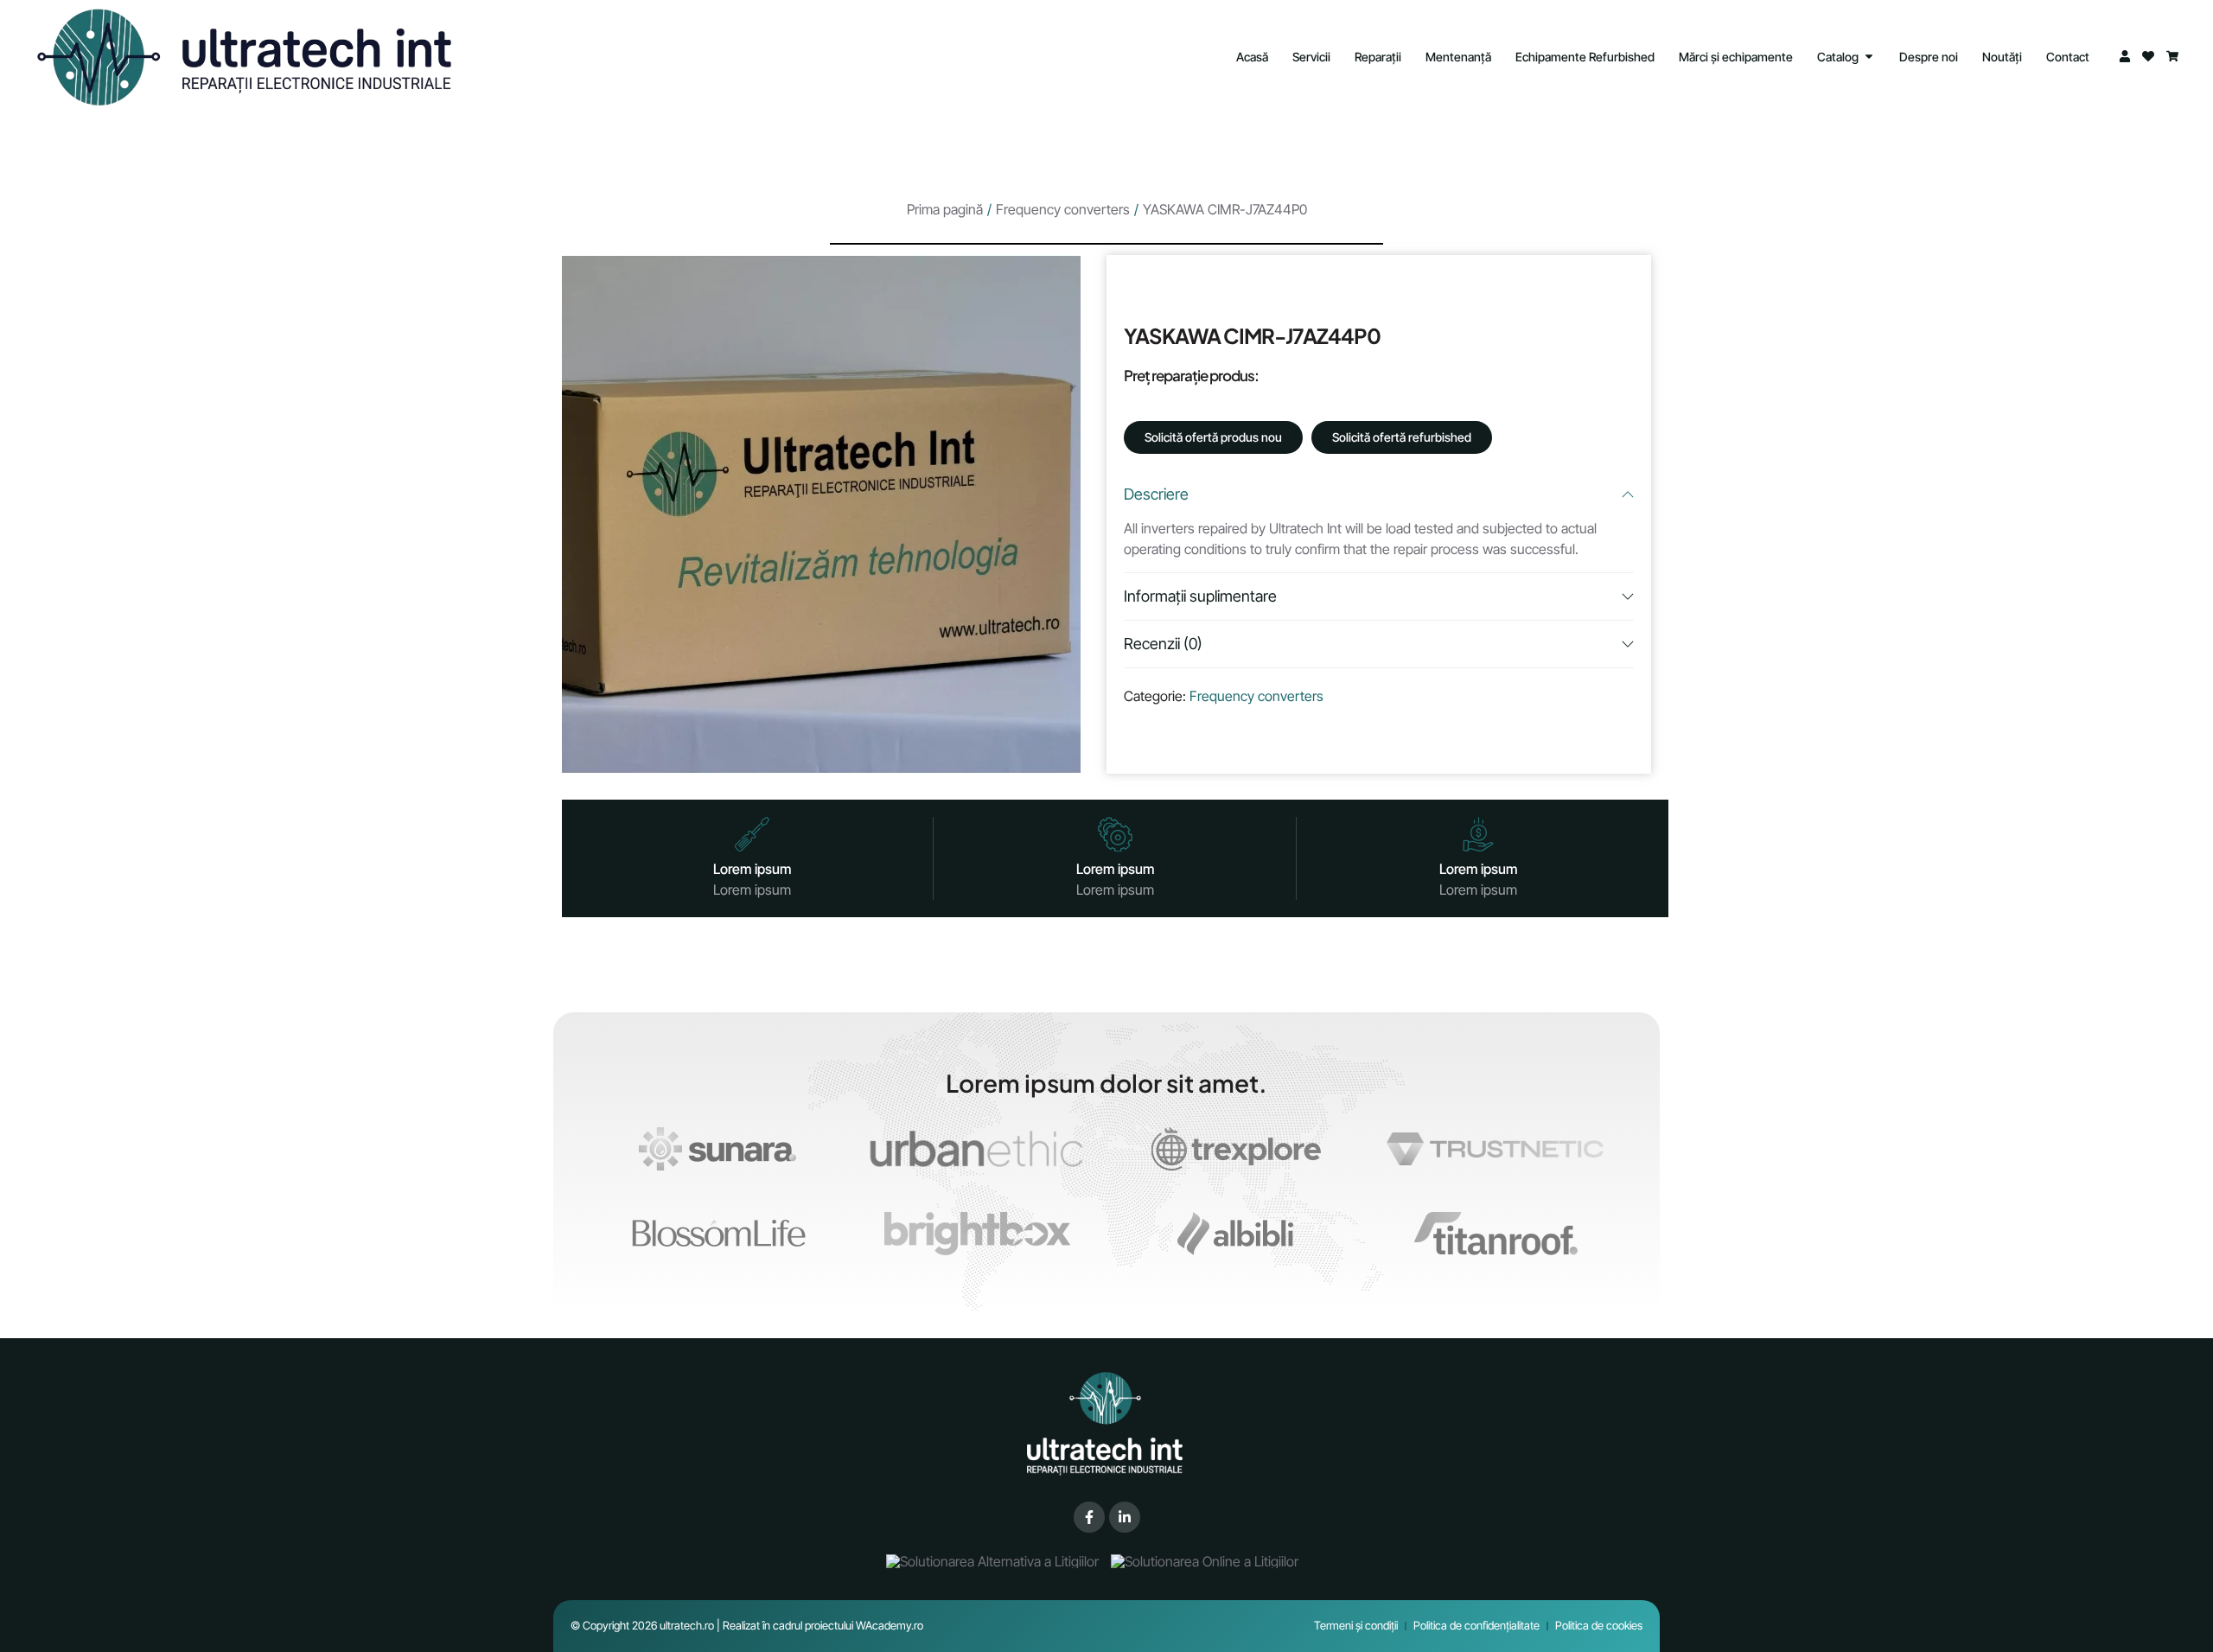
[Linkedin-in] (1125, 1517)
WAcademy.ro (890, 1625)
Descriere (1156, 494)
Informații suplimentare (1200, 596)
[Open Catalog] (1869, 57)
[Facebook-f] (1089, 1517)
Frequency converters (1063, 209)
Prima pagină (945, 209)
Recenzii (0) (1163, 644)
